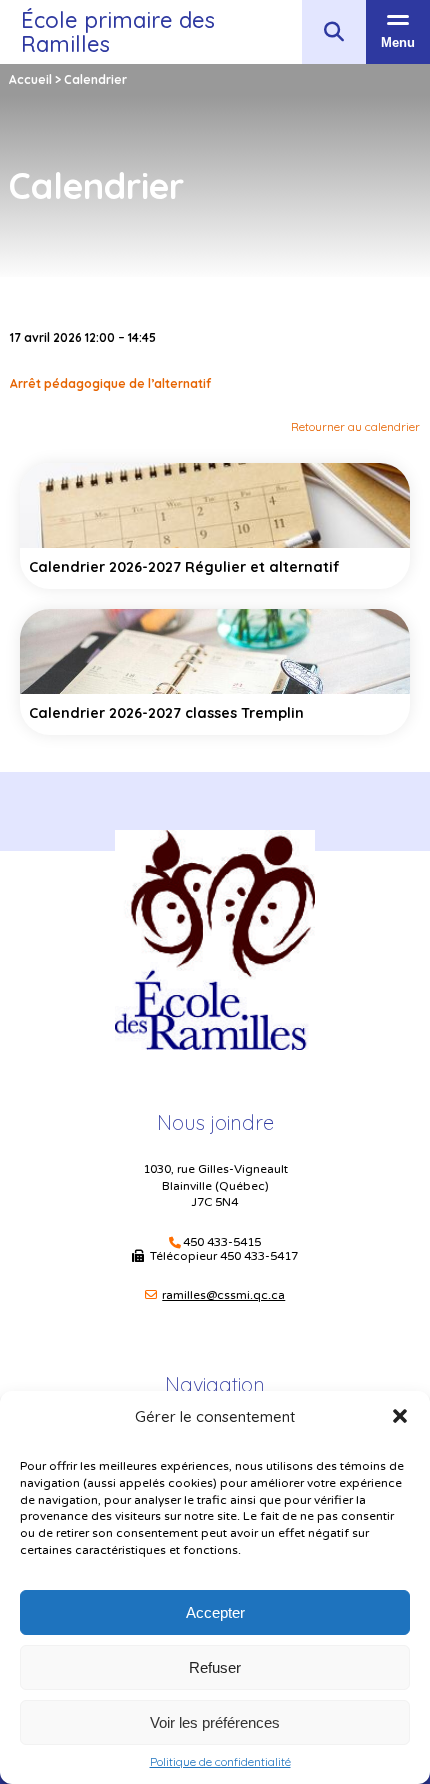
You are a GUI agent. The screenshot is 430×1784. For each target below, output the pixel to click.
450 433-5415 (222, 1242)
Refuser (215, 1667)
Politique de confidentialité (220, 1762)
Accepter (215, 1612)
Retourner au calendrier (355, 426)
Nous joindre (215, 1122)
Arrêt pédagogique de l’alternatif (110, 383)
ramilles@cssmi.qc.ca (223, 1295)
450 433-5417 (259, 1256)
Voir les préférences (215, 1722)
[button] (400, 1416)
